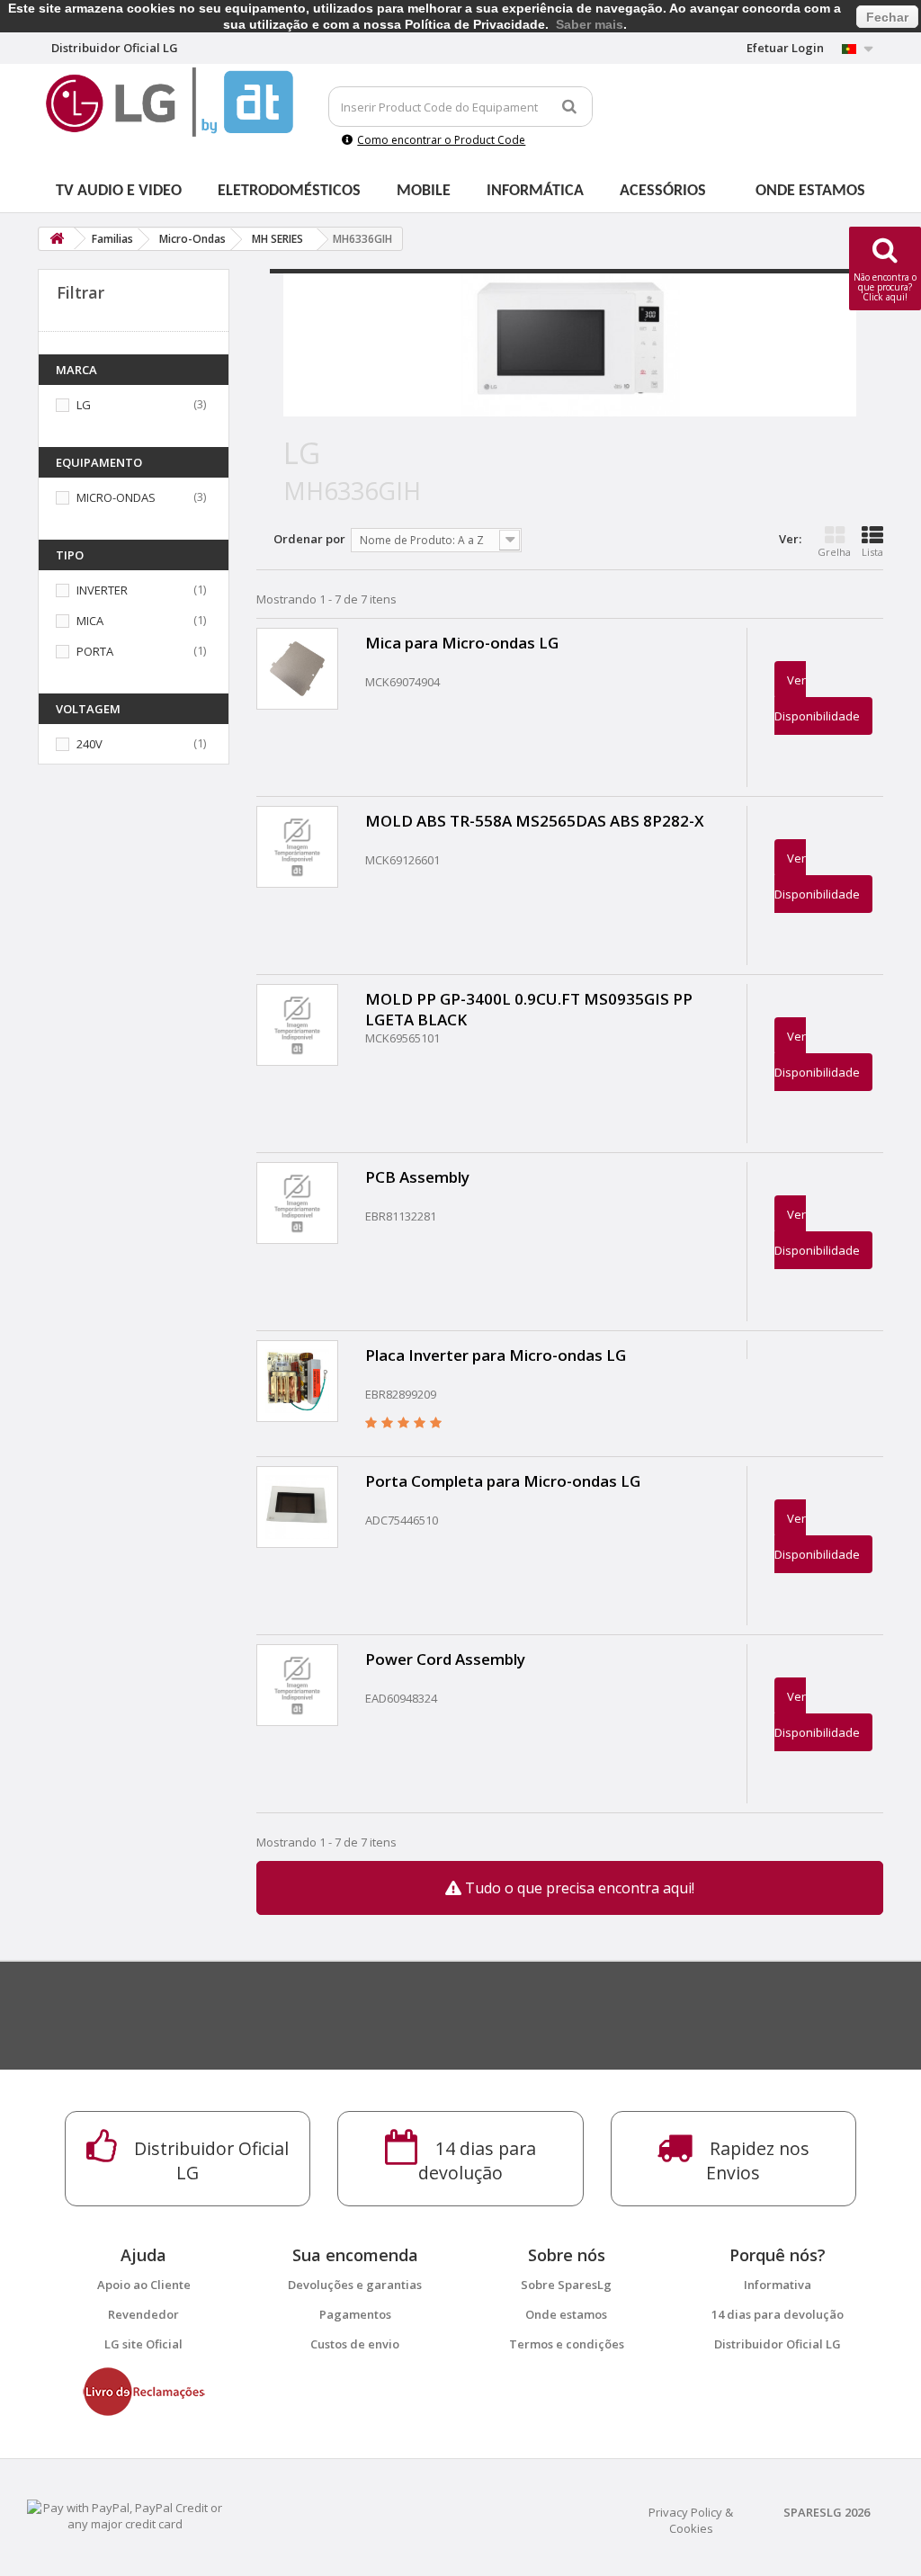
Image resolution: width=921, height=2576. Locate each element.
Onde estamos (810, 191)
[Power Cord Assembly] (297, 1685)
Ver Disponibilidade (817, 698)
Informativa (778, 2285)
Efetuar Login (785, 48)
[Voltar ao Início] (57, 239)
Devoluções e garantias (355, 2285)
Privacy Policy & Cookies (691, 2520)
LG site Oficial (143, 2344)
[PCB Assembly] (297, 1203)
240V (89, 744)
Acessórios (663, 191)
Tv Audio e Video (119, 191)
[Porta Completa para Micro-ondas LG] (297, 1507)
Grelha (834, 552)
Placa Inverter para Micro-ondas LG (496, 1355)
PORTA (95, 651)
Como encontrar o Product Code (441, 140)
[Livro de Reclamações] (144, 2391)
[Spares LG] (170, 102)
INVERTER (102, 590)
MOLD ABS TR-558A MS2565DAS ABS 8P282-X (535, 821)
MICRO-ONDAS (116, 497)
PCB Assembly (417, 1177)
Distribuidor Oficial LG (778, 2344)
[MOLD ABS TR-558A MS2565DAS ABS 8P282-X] (297, 847)
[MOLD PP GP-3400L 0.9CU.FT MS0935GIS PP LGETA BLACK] (297, 1025)
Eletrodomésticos (289, 191)
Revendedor (143, 2314)
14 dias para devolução (778, 2314)
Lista (872, 552)
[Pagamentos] (125, 2515)
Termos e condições (567, 2344)
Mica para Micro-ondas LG (462, 643)
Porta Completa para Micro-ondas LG (503, 1481)
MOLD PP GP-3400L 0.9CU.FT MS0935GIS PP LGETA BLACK (529, 1009)
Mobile (424, 191)
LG (84, 405)
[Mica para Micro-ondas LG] (297, 669)
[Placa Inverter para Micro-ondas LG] (297, 1381)
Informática (535, 191)
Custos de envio (355, 2344)
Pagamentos (355, 2314)
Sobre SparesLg (566, 2285)
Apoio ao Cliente (144, 2285)
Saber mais (590, 24)
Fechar (887, 17)
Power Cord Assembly (445, 1659)
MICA (90, 621)
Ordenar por (309, 539)
